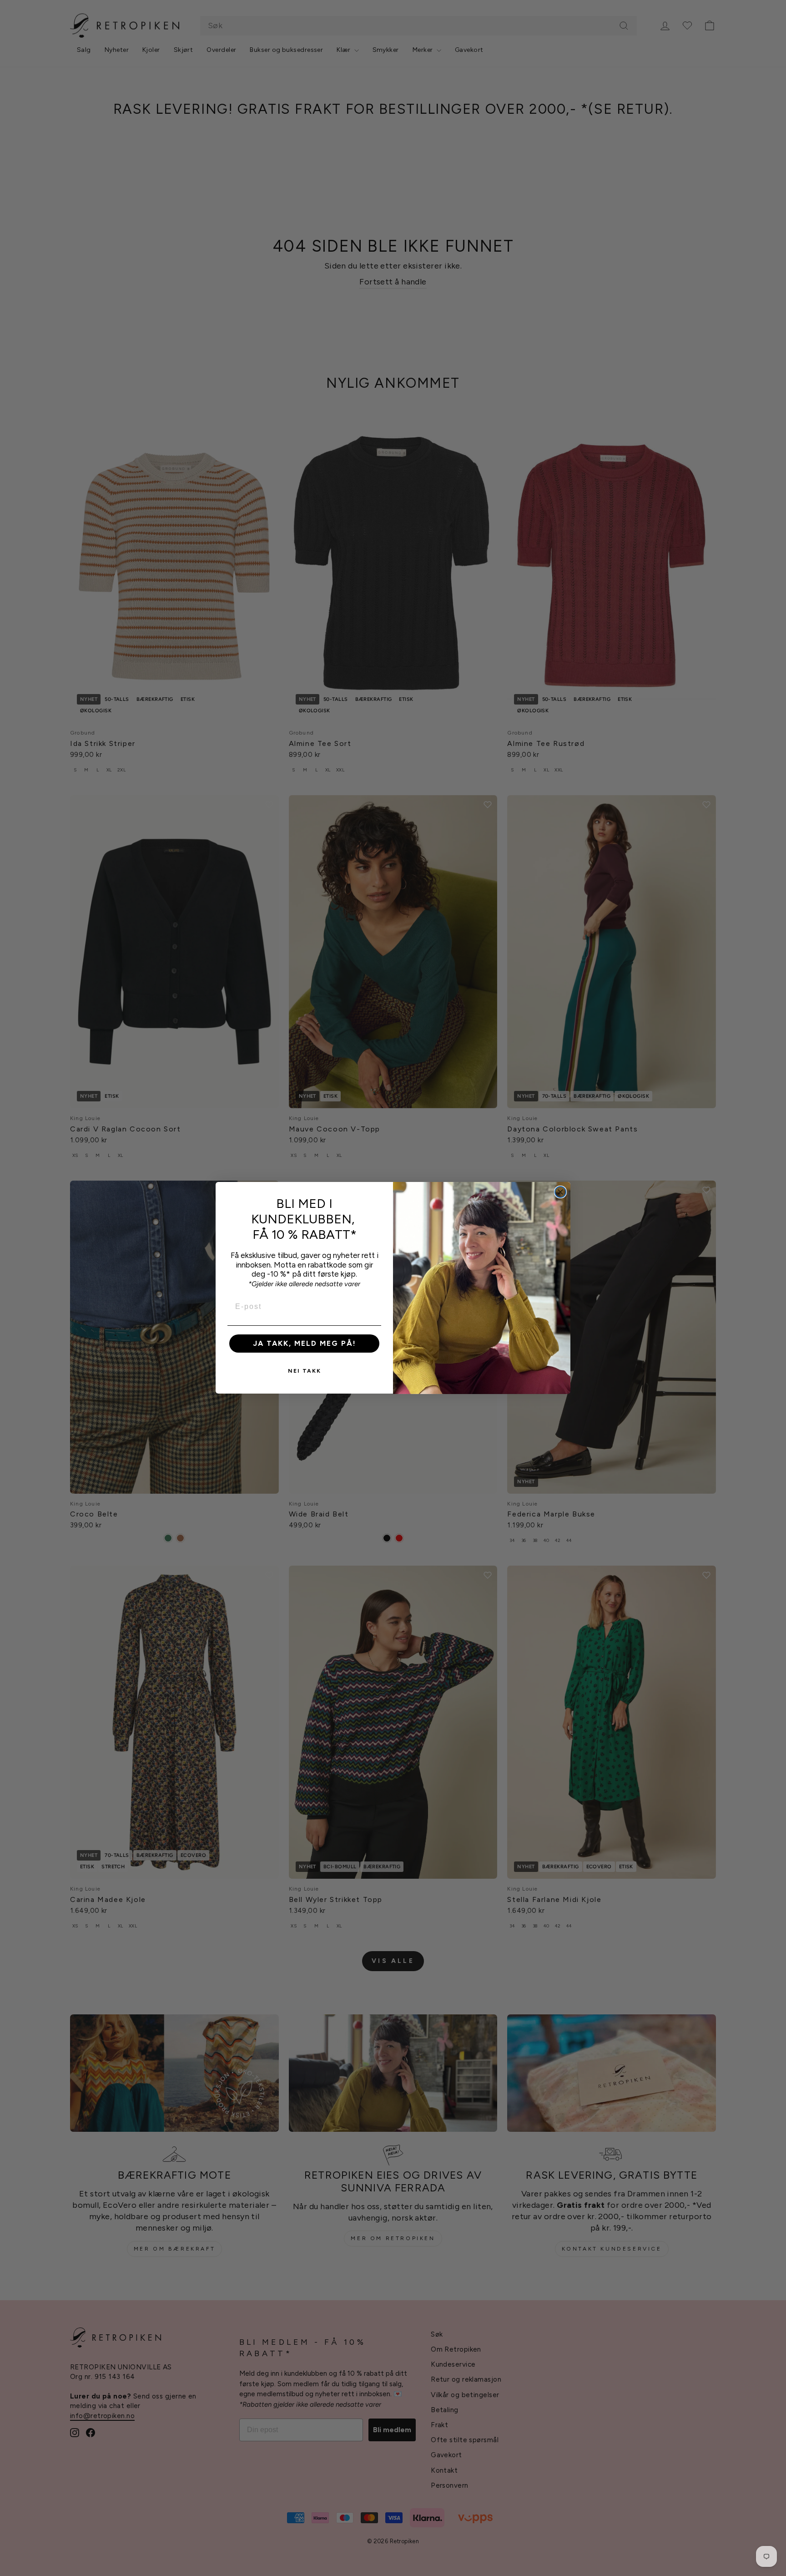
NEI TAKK (305, 1371)
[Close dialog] (560, 1192)
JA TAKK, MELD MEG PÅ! (305, 1344)
